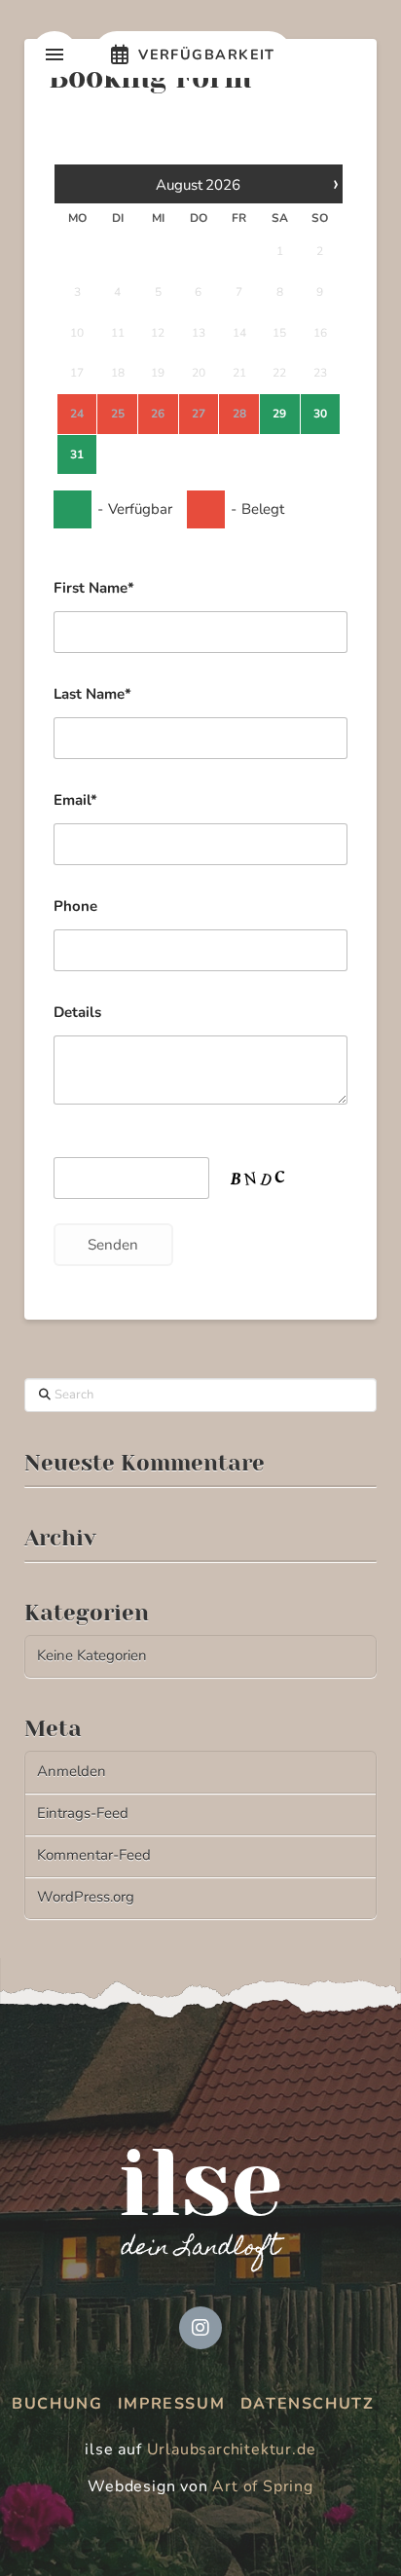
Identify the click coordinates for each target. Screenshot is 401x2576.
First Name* (94, 588)
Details (77, 1012)
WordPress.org (86, 1897)
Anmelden (72, 1771)
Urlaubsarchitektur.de (232, 2449)
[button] (55, 54)
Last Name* (92, 694)
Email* (75, 800)
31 (77, 454)
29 (279, 414)
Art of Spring (262, 2486)
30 (320, 414)
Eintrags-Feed (83, 1813)
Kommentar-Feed (94, 1855)
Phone (75, 906)
